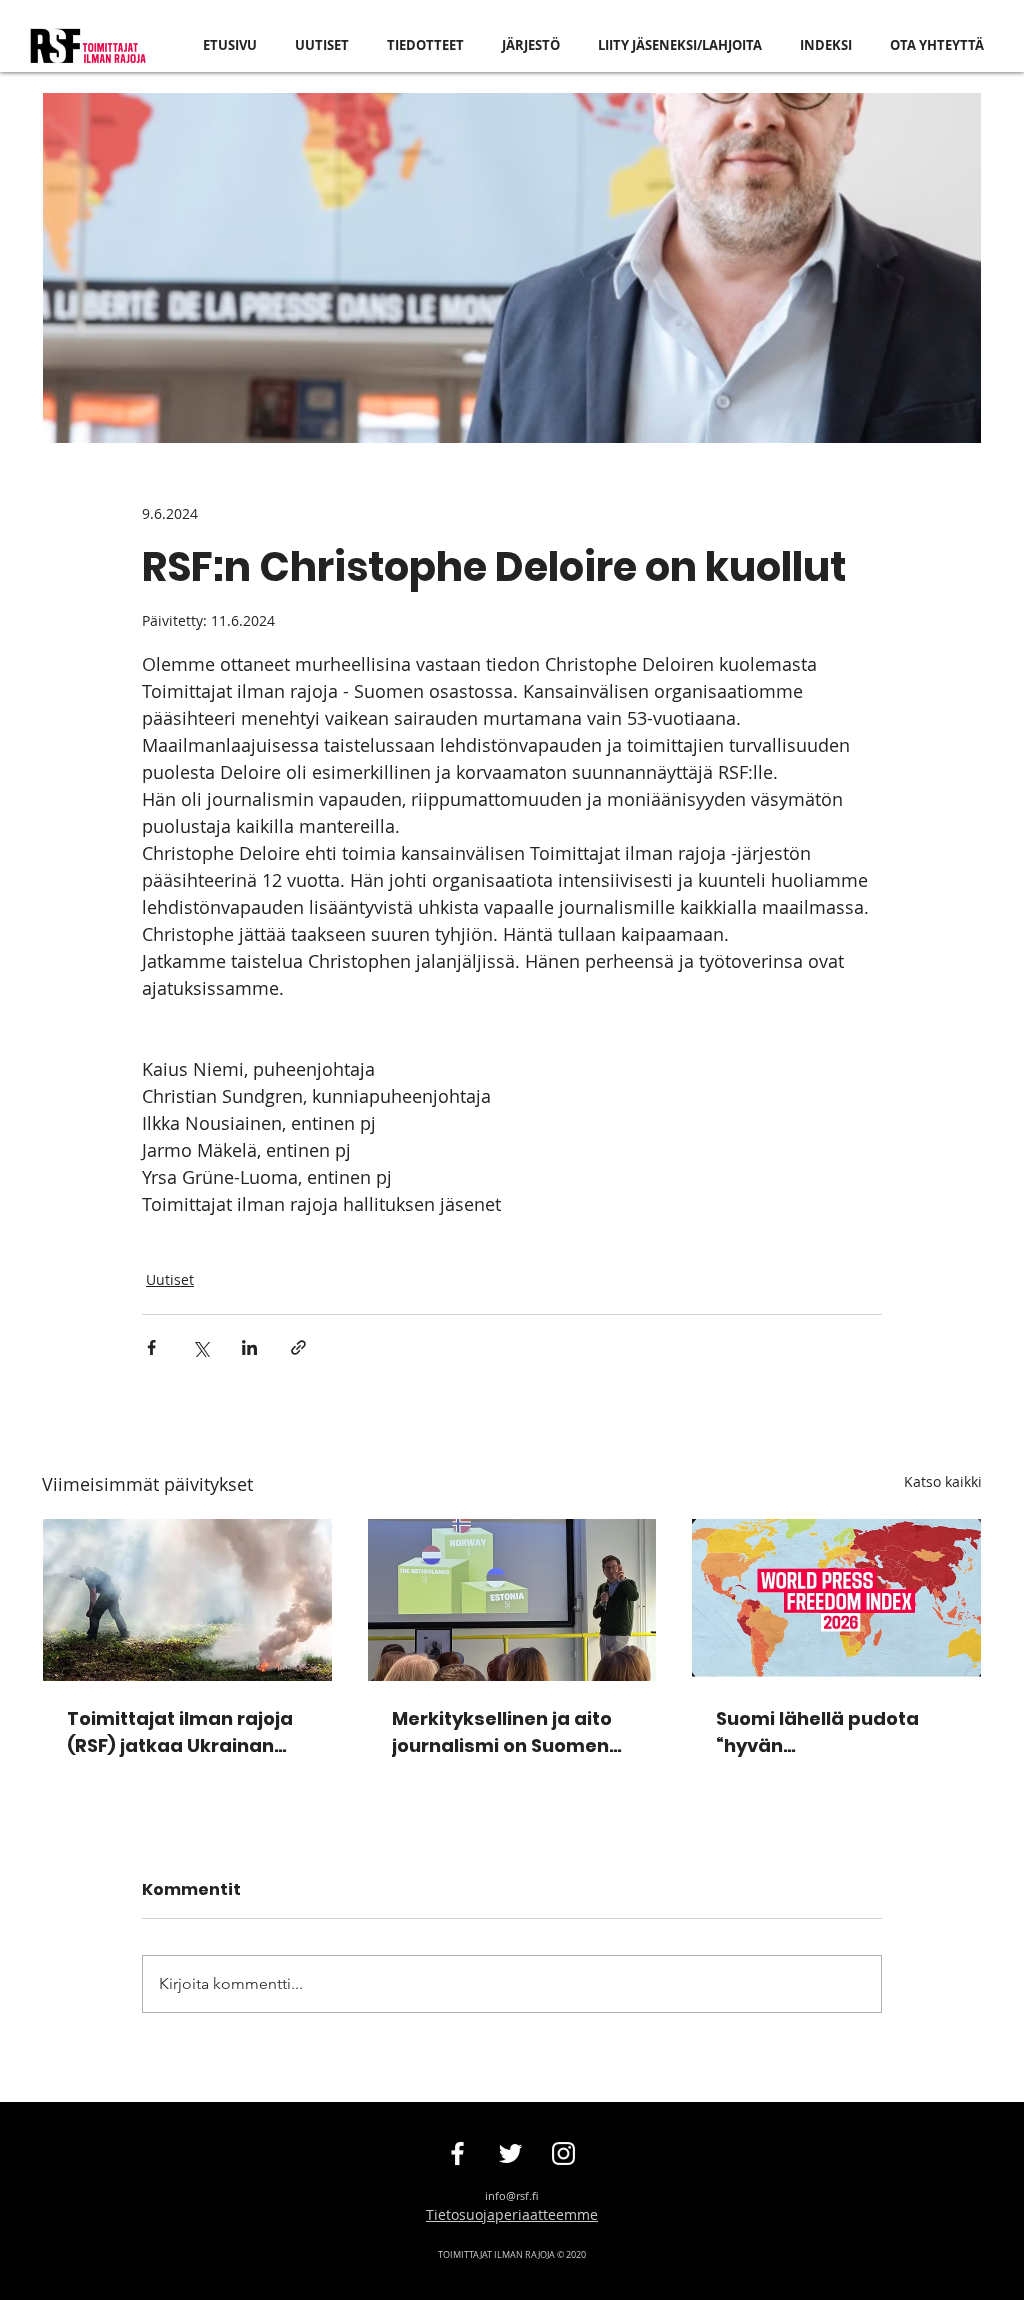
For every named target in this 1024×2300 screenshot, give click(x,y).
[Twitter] (510, 2153)
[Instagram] (563, 2153)
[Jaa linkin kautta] (298, 1347)
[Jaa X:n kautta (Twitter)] (200, 1347)
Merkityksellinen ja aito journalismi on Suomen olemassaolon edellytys (506, 1732)
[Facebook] (457, 2153)
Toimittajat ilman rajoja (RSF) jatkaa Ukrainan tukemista (180, 1732)
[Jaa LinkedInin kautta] (249, 1347)
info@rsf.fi (512, 2195)
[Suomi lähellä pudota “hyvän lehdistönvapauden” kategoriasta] (836, 1600)
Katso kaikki (943, 1481)
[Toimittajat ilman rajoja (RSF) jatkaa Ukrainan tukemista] (187, 1600)
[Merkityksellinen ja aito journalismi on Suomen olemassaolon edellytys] (512, 1600)
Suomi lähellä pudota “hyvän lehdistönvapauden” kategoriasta (817, 1732)
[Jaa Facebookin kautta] (151, 1347)
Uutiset (170, 1279)
